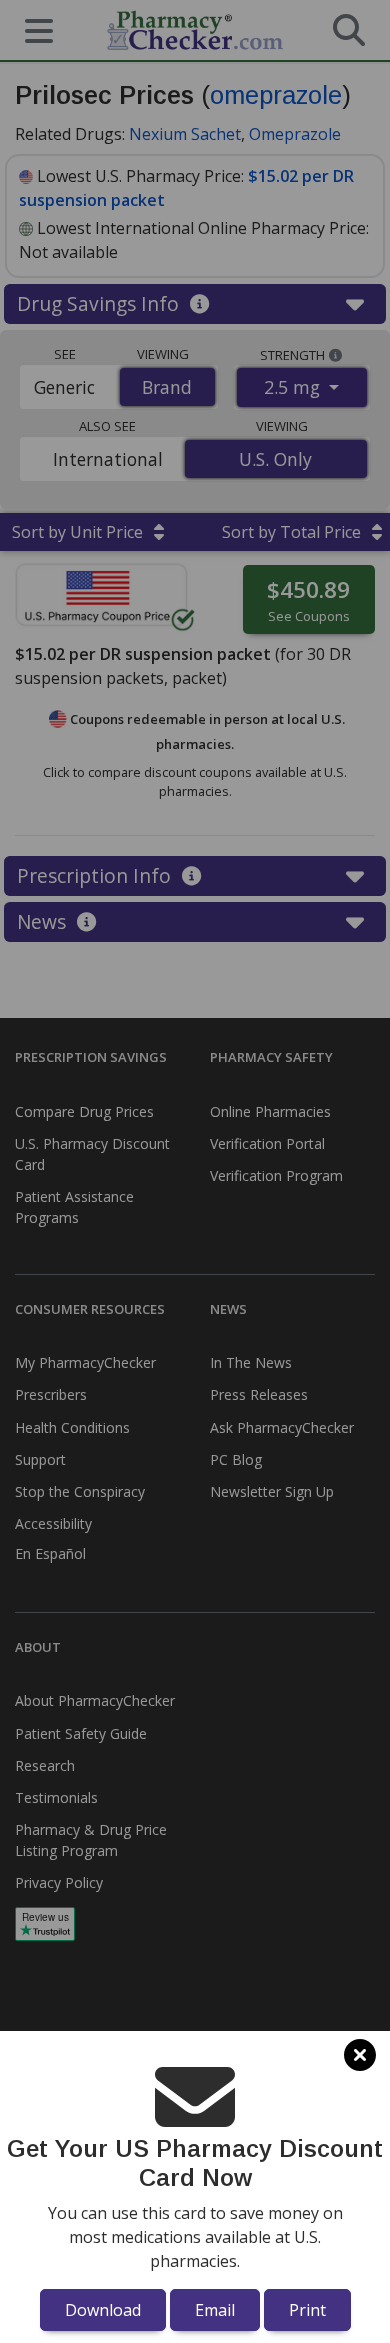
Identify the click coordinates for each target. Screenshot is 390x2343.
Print (307, 2310)
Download (103, 2310)
